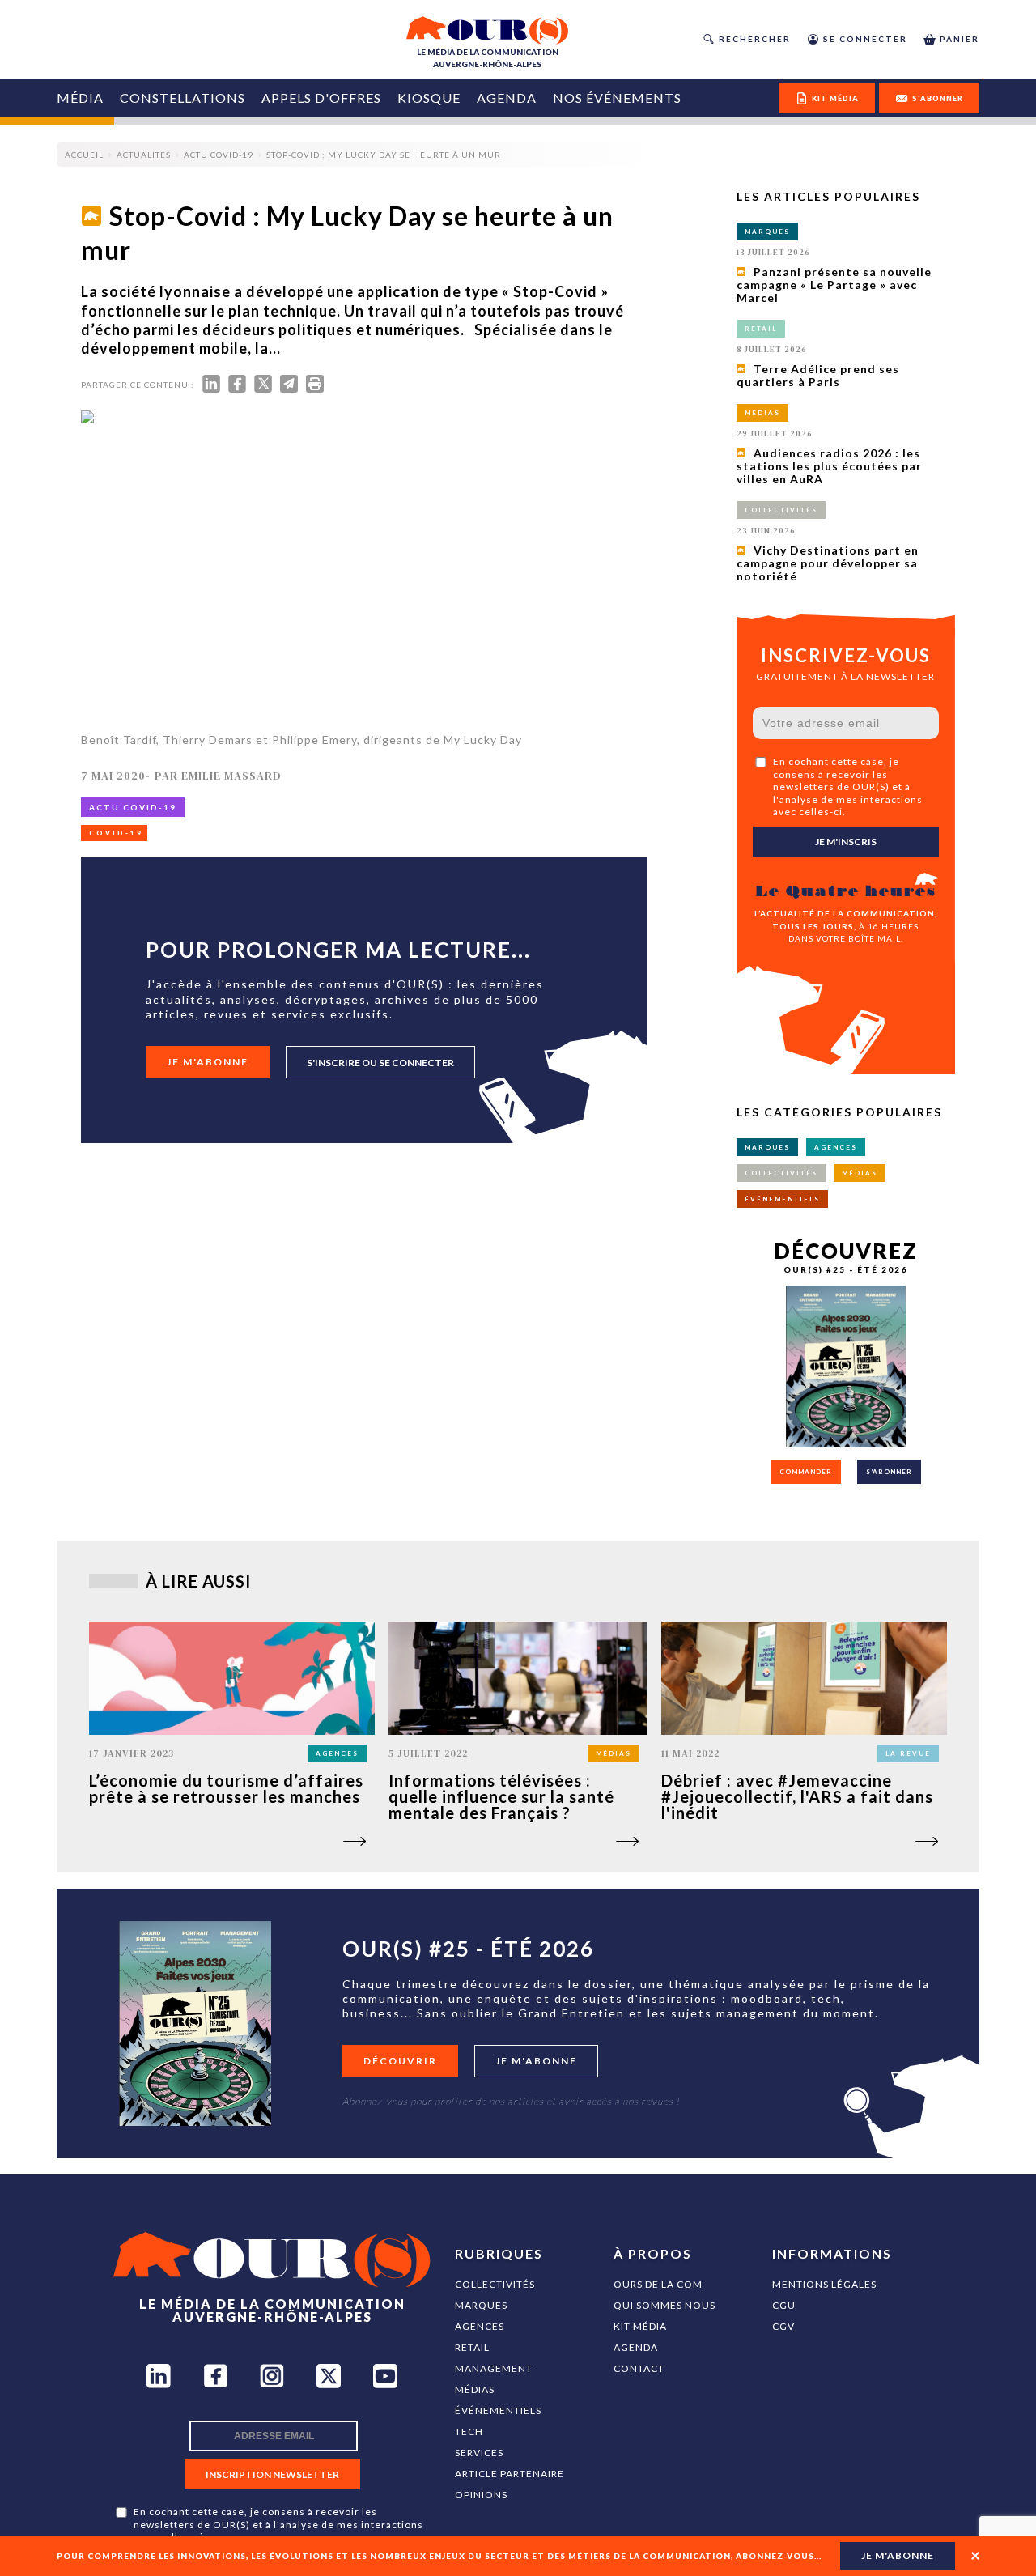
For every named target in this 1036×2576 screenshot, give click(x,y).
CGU (784, 2305)
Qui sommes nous (664, 2305)
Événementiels (498, 2410)
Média (80, 98)
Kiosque (429, 98)
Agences (480, 2326)
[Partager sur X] (263, 387)
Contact (639, 2368)
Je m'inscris (846, 842)
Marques (481, 2305)
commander (806, 1472)
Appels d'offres (321, 98)
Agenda (507, 98)
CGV (783, 2326)
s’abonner (889, 1472)
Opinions (481, 2495)
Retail (472, 2347)
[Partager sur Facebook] (237, 387)
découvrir (400, 2061)
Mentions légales (824, 2284)
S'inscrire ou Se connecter (380, 1063)
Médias (475, 2389)
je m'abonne (898, 2555)
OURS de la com (658, 2284)
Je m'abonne (208, 1062)
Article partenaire (510, 2474)
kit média (835, 98)
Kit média (640, 2326)
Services (479, 2453)
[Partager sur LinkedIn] (211, 387)
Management (494, 2368)
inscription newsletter (272, 2474)
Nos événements (617, 98)
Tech (469, 2431)
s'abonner (938, 98)
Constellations (183, 98)
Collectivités (495, 2284)
